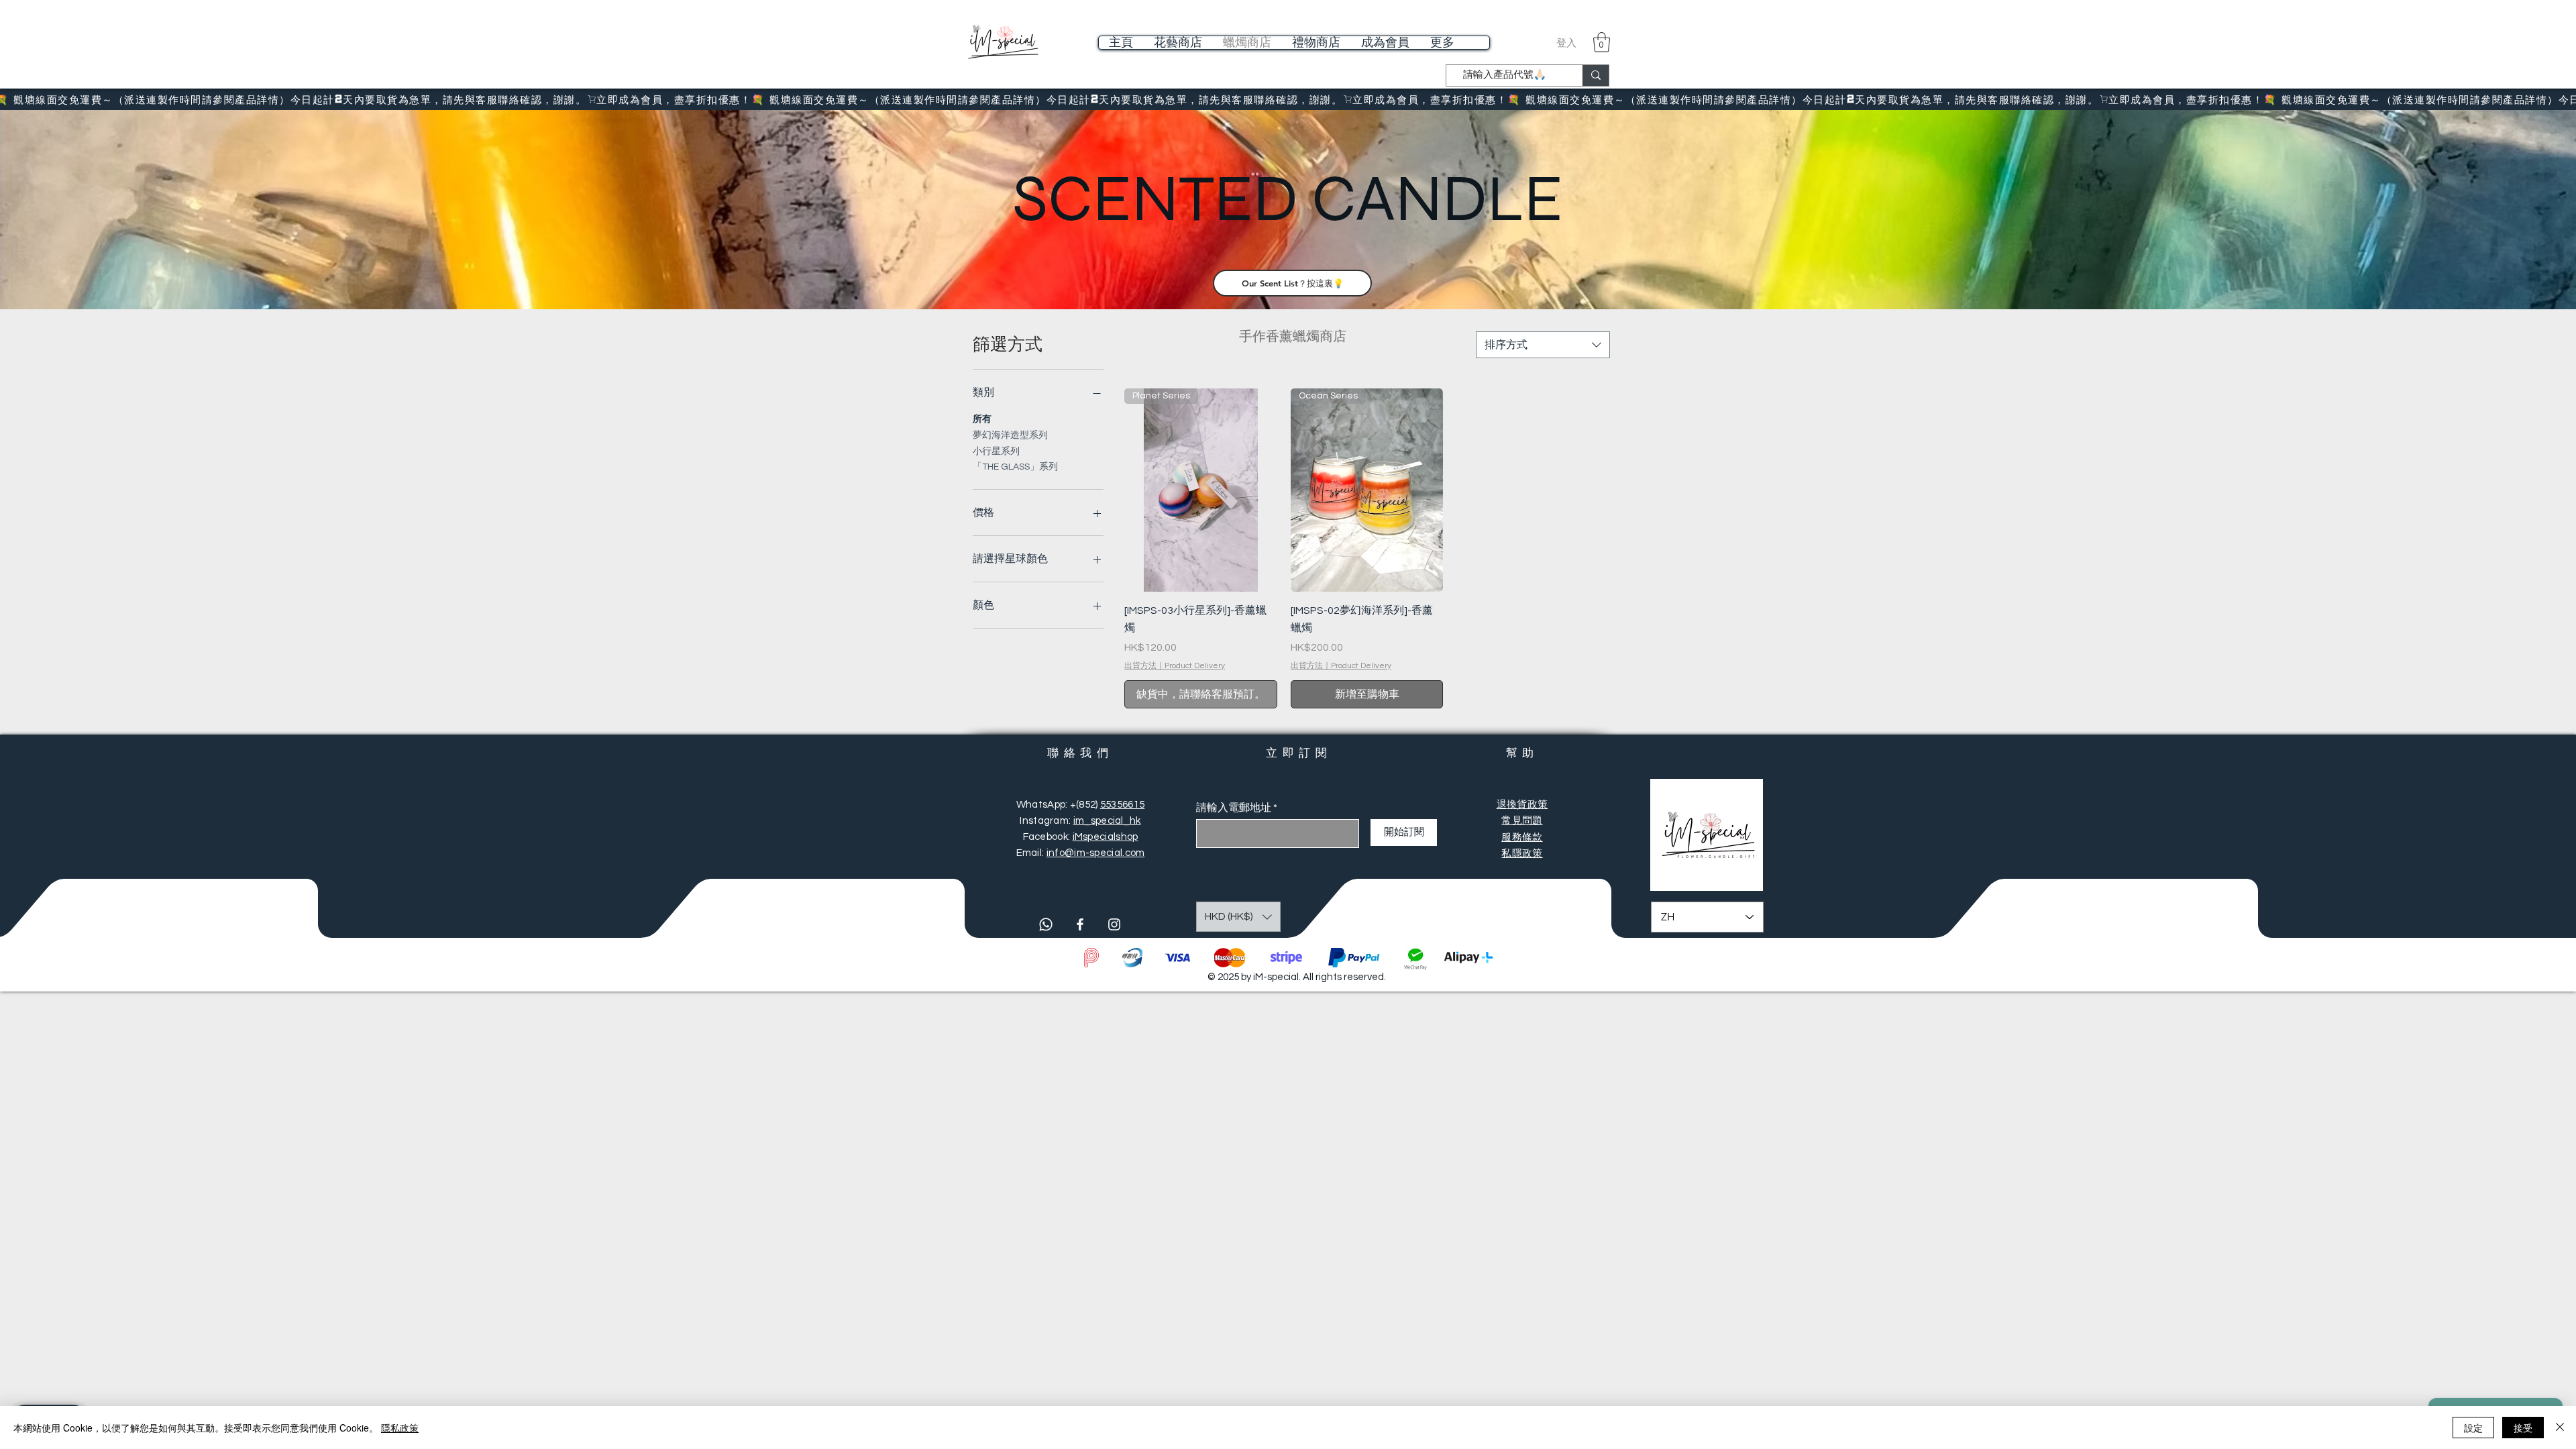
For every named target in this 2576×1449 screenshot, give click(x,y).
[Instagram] (1114, 924)
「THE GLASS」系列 (1015, 467)
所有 (982, 419)
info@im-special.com (1096, 853)
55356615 (1122, 805)
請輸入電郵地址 (1234, 808)
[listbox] (1238, 917)
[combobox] (1543, 345)
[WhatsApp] (1046, 924)
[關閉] (2560, 1428)
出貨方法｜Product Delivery (1175, 666)
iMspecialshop (1106, 837)
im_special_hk (1107, 821)
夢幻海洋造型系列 (1010, 435)
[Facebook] (1080, 924)
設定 (2473, 1428)
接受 (2523, 1428)
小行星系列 (996, 451)
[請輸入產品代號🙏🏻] (1596, 75)
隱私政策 (400, 1428)
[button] (1602, 42)
